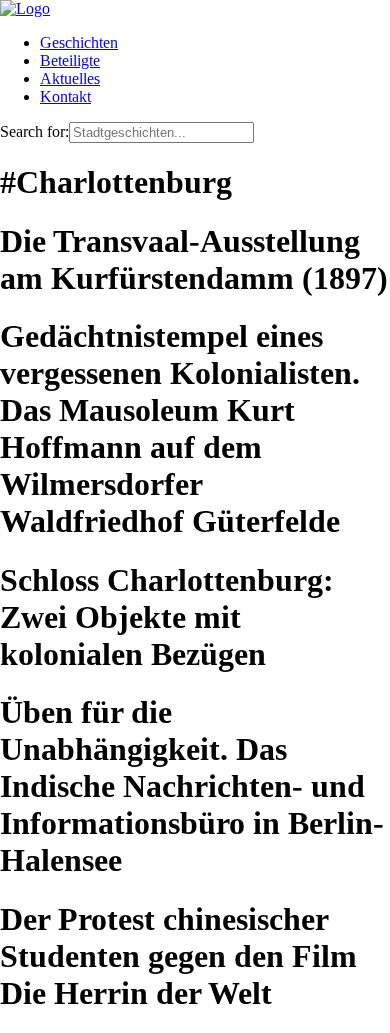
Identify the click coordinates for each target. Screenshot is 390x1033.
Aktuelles (70, 78)
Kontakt (65, 96)
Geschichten (79, 42)
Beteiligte (70, 60)
